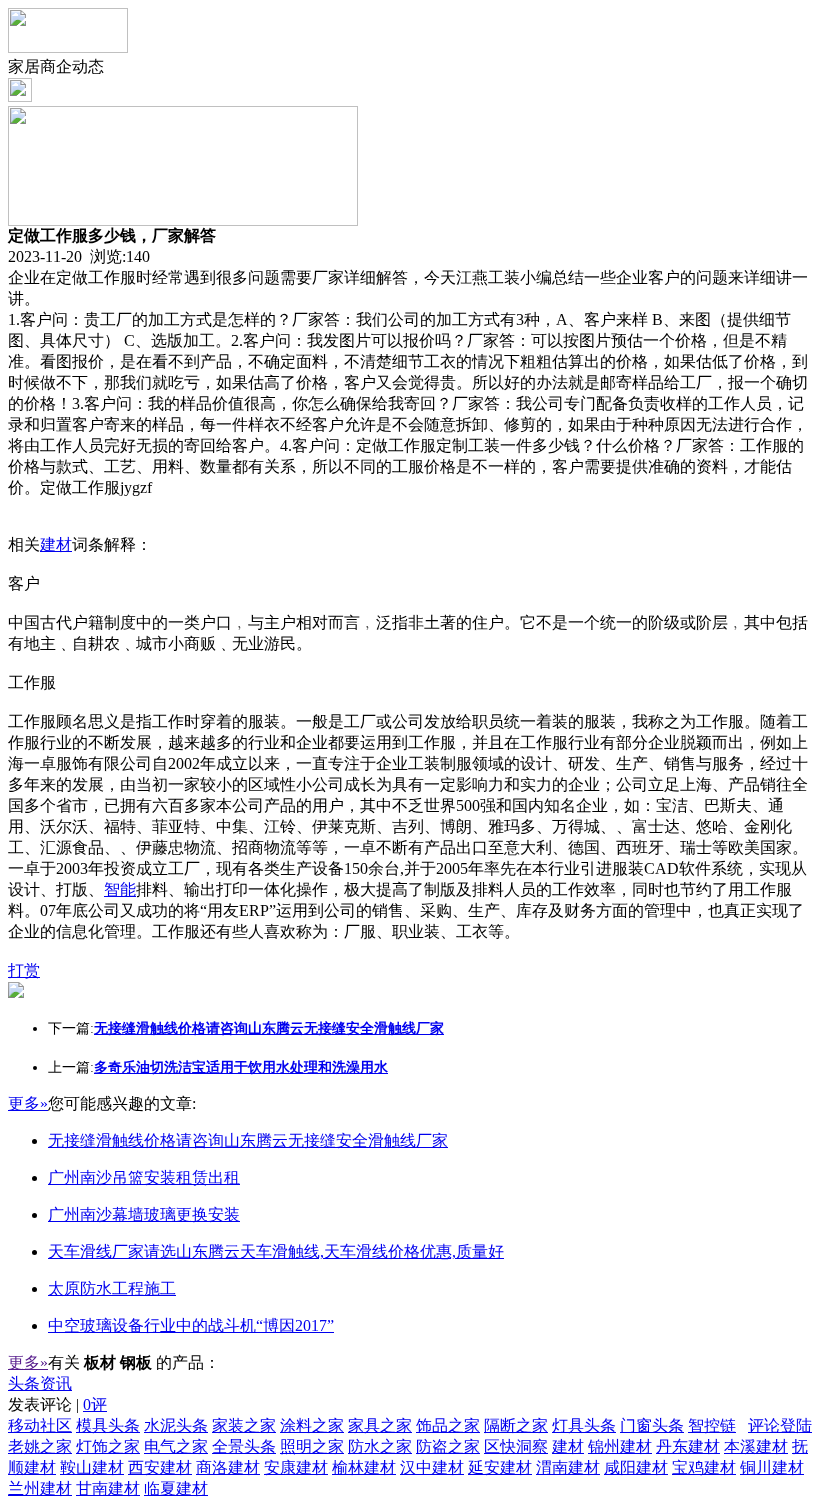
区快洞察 (516, 1446)
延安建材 (500, 1467)
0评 (95, 1404)
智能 (120, 889)
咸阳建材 (636, 1467)
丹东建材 (688, 1446)
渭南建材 (568, 1467)
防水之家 (380, 1446)
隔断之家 (516, 1425)
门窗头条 (652, 1425)
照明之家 (312, 1446)
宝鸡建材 (704, 1467)
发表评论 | (57, 1404)
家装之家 (244, 1425)
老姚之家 (40, 1446)
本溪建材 (756, 1446)
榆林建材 (364, 1467)
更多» (28, 1103)
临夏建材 (176, 1488)
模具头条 (108, 1425)
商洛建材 (228, 1467)
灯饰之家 (108, 1446)
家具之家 (380, 1425)
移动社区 (40, 1425)
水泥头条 (176, 1425)
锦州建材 (620, 1446)
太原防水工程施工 (112, 1288)
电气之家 (176, 1446)
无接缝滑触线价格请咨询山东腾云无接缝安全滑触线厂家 (248, 1140)
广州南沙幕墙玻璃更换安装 (144, 1214)
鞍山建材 (92, 1467)
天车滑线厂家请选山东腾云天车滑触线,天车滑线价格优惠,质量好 (276, 1251)
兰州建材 (40, 1488)
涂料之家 (312, 1425)
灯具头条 (584, 1425)
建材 (56, 544)
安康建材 (296, 1467)
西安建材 (160, 1467)
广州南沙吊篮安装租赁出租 (144, 1177)
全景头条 (244, 1446)
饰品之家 (448, 1425)
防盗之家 (448, 1446)
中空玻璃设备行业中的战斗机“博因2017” (191, 1325)
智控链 (712, 1425)
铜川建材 (772, 1467)
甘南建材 (108, 1488)
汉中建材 (432, 1467)
